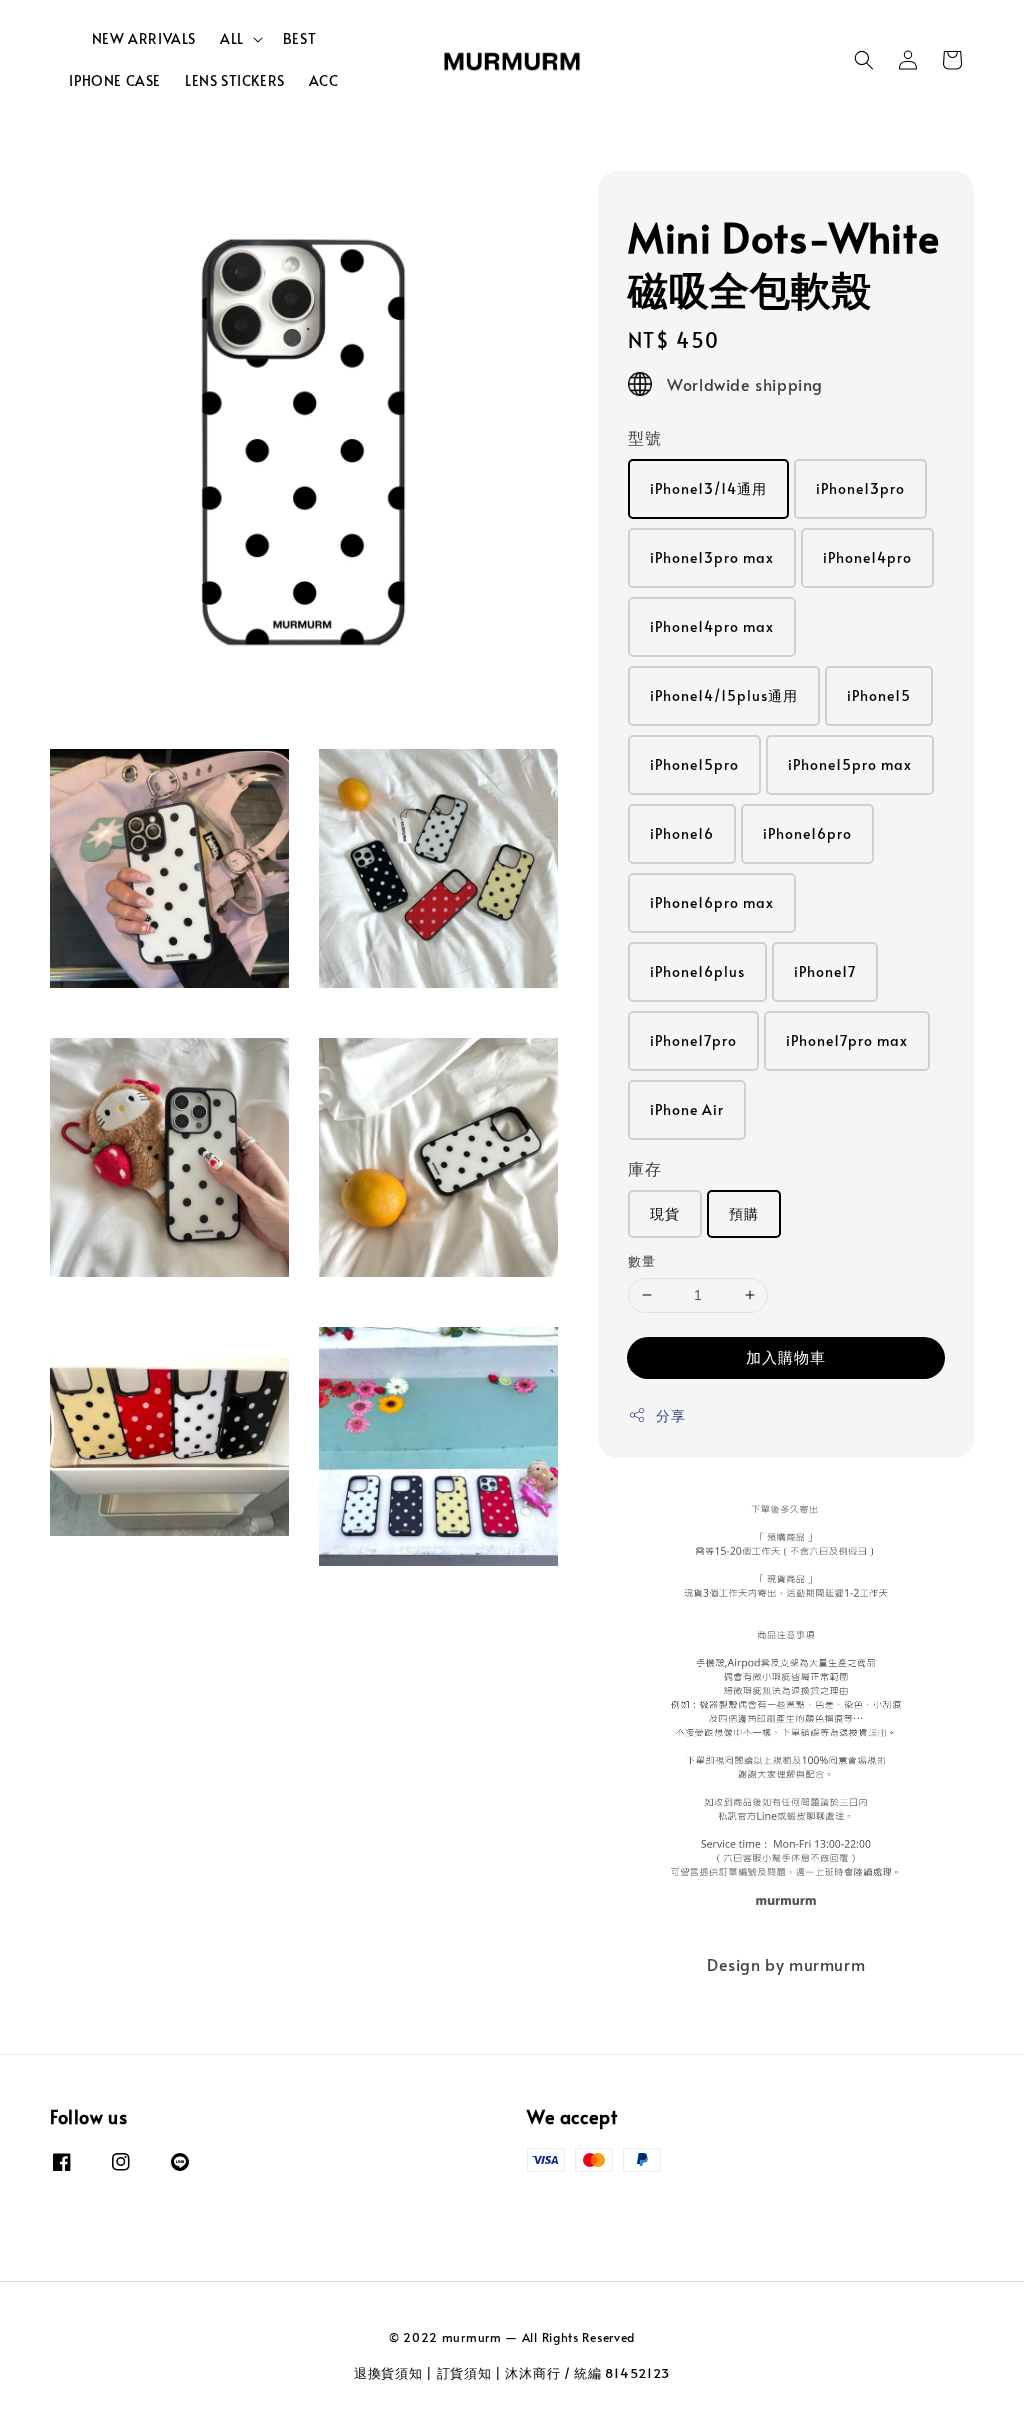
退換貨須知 (388, 2373)
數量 (641, 1261)
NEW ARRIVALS (144, 38)
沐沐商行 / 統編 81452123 (587, 2373)
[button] (864, 60)
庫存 (644, 1168)
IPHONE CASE (115, 80)
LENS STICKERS (235, 80)
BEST (299, 38)
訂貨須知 (464, 2373)
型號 (644, 437)
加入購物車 (786, 1356)
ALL (232, 39)
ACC (324, 80)
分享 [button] (670, 1415)
